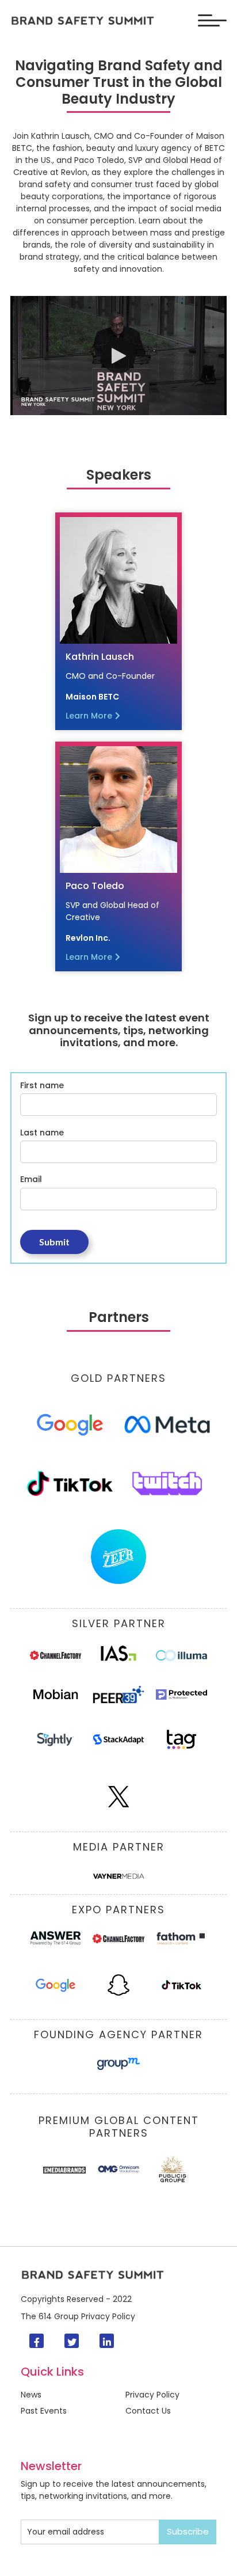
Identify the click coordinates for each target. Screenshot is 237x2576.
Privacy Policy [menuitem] (152, 2395)
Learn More (89, 716)
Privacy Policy (108, 2316)
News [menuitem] (31, 2395)
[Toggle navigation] (212, 20)
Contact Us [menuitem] (148, 2411)
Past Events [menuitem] (44, 2411)
